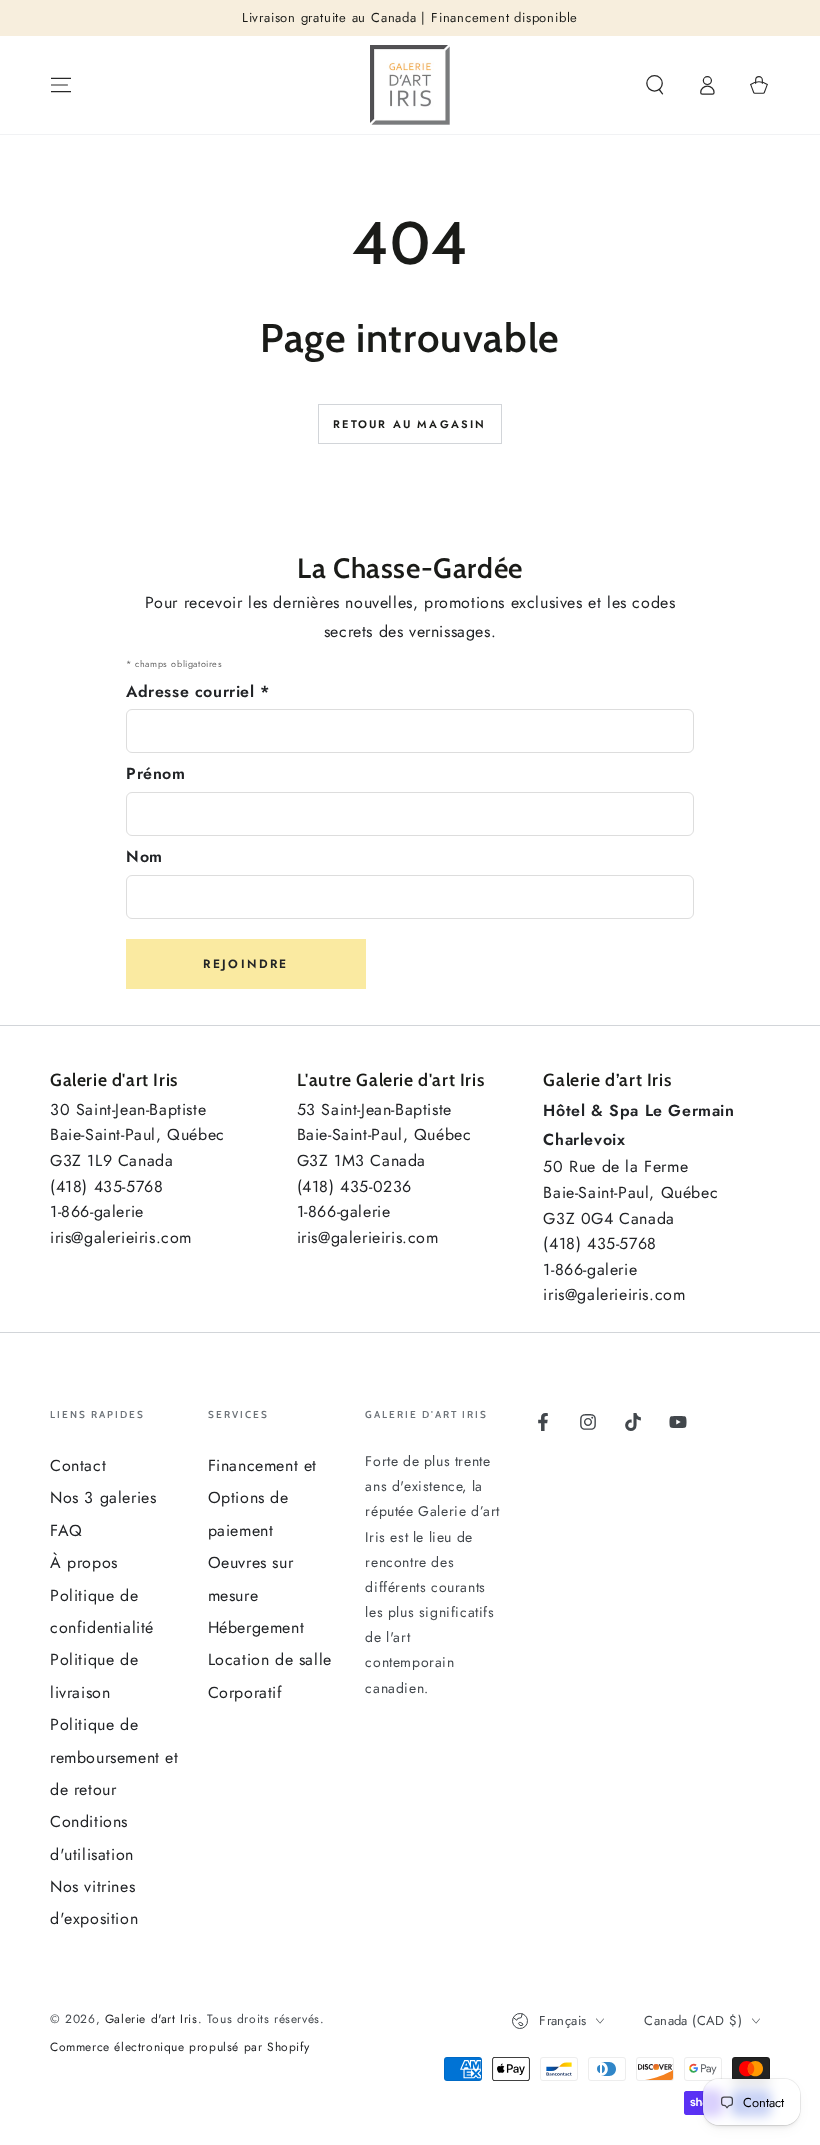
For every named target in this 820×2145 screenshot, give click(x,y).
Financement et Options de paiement (262, 1498)
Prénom (156, 773)
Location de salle (270, 1659)
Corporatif (245, 1692)
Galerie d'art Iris (151, 2019)
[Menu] (61, 85)
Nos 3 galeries (103, 1497)
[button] (655, 85)
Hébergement (256, 1627)
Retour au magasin (409, 424)
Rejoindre (246, 964)
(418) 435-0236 (354, 1186)
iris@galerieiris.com (121, 1237)
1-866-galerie (97, 1211)
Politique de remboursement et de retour (114, 1757)
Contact (78, 1465)
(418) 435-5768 (106, 1186)
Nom (144, 856)
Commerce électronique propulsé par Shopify (179, 2047)
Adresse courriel (198, 691)
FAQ (66, 1530)
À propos (84, 1562)
